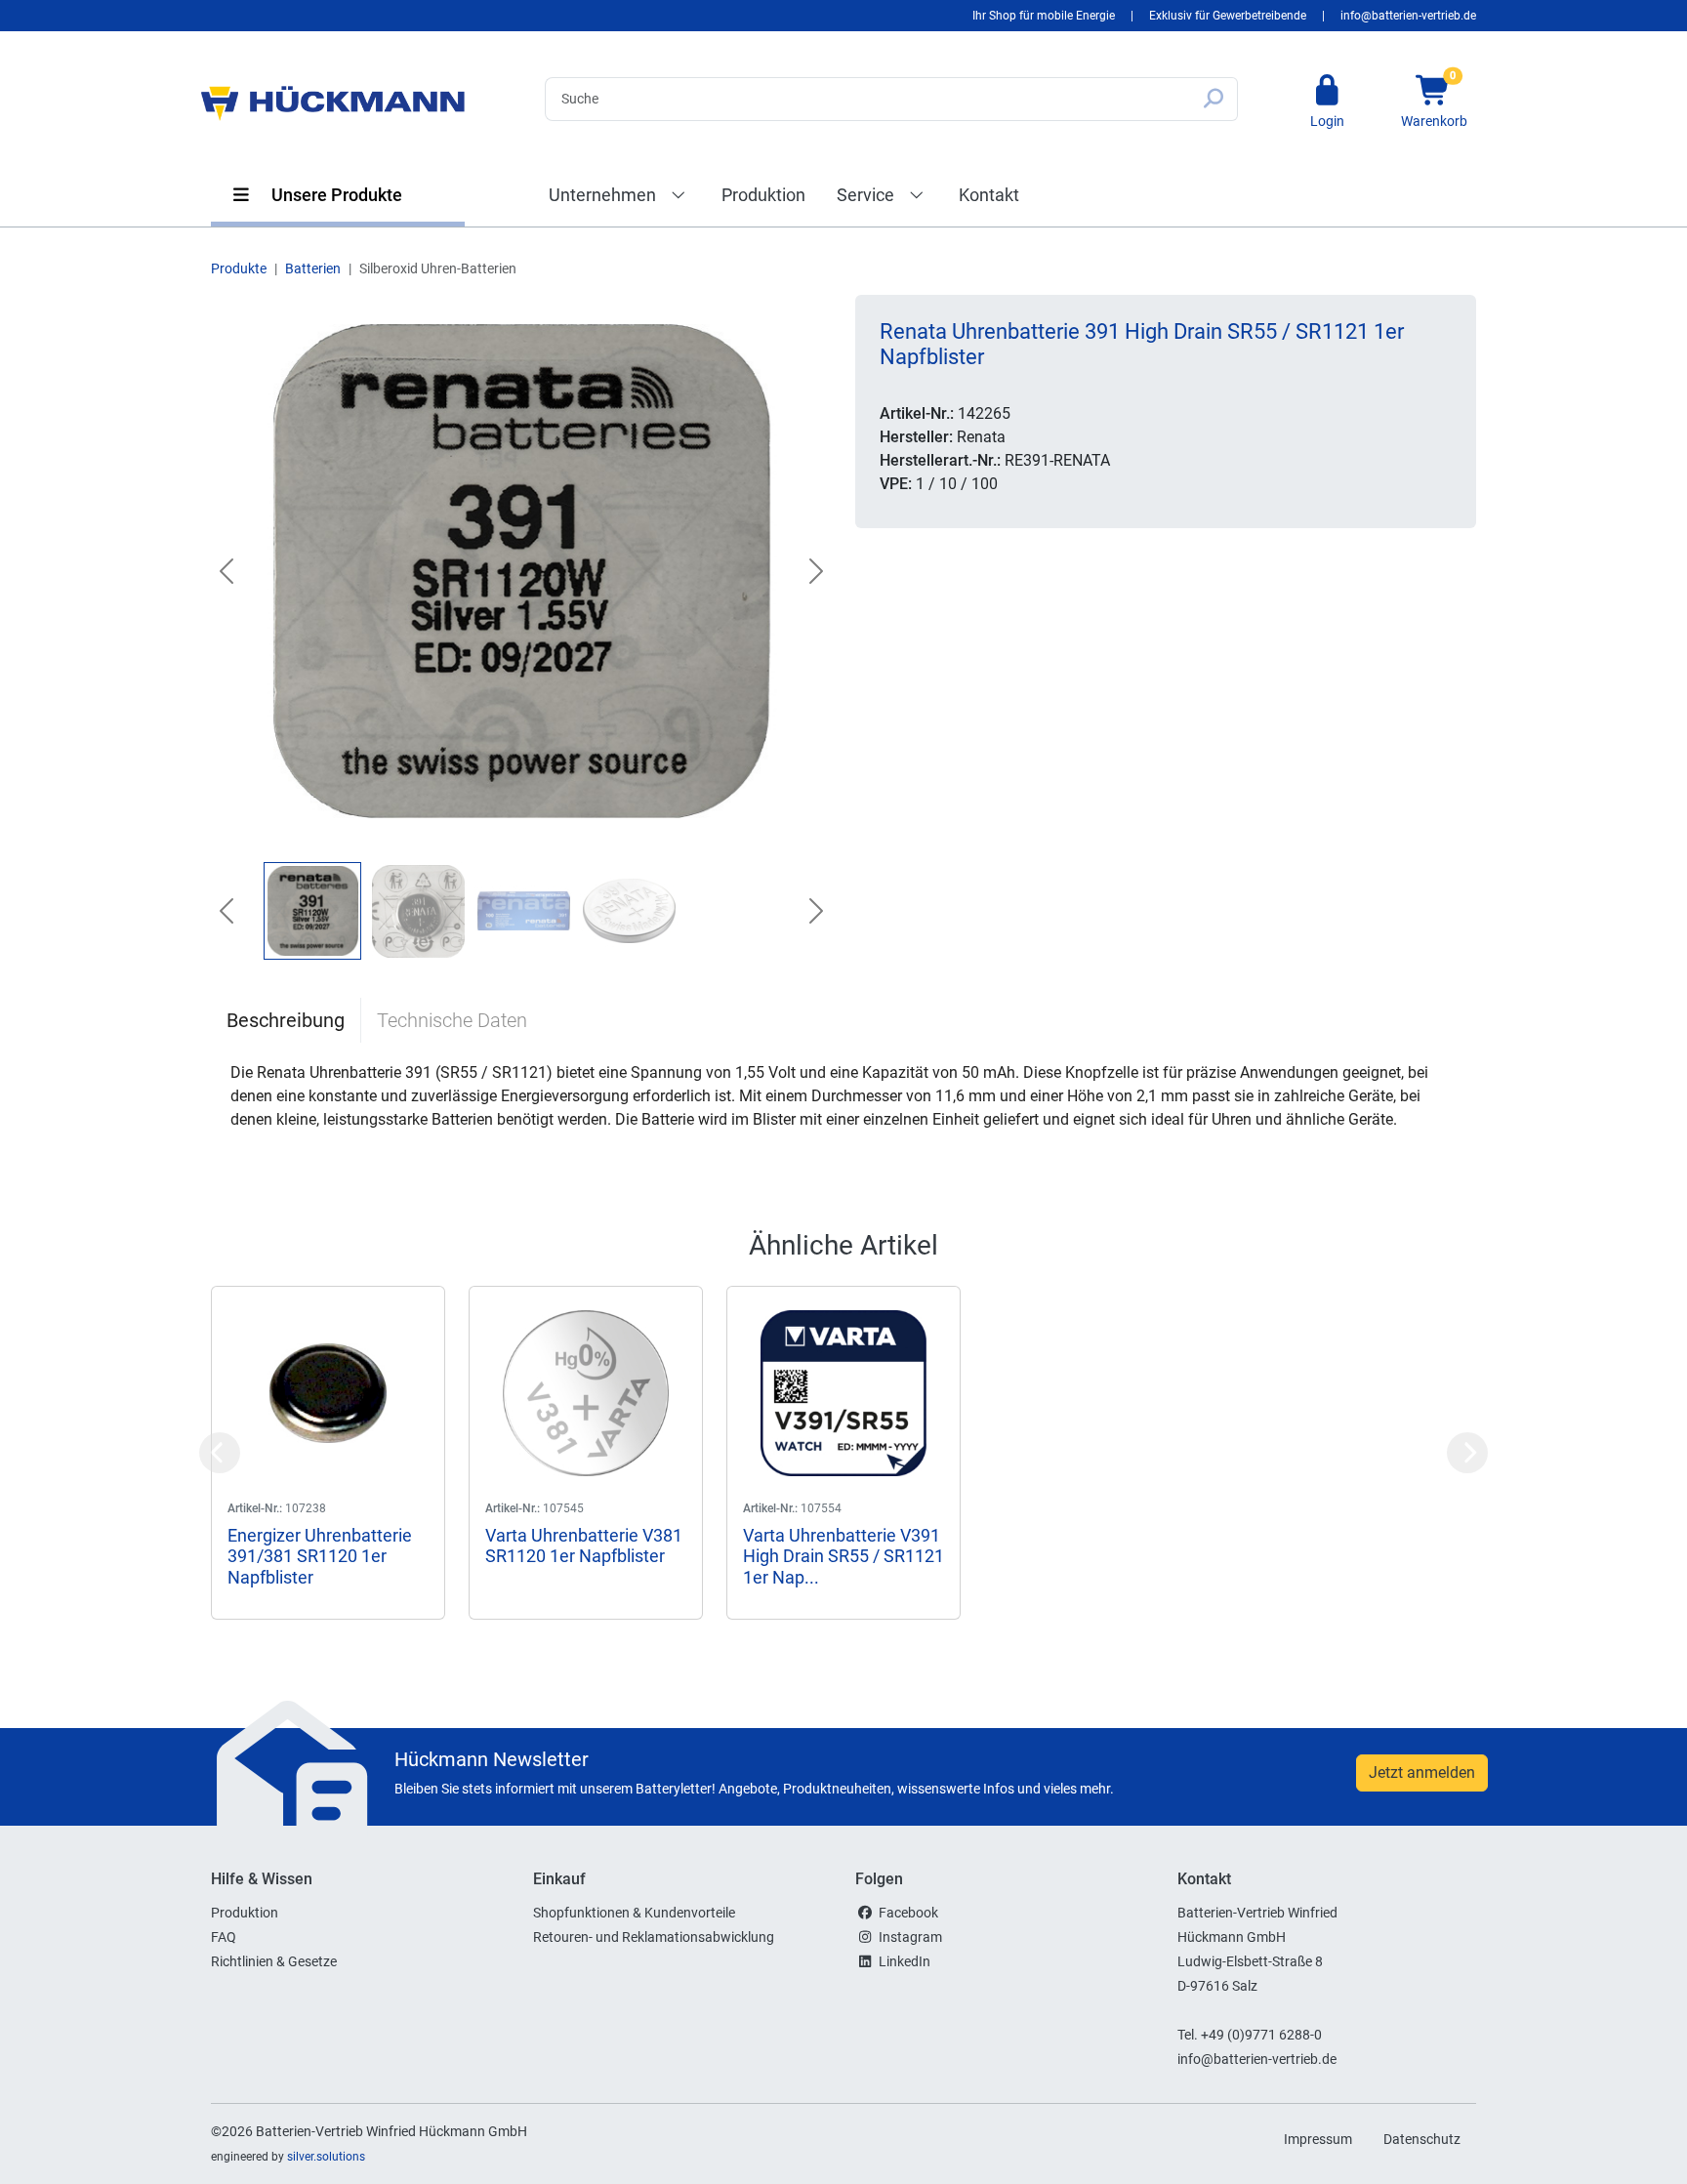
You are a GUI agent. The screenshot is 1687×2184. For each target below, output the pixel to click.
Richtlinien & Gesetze (274, 1961)
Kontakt (989, 195)
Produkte (239, 268)
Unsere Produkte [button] (335, 195)
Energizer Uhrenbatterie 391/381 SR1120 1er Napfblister (320, 1556)
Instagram (910, 1937)
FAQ (224, 1937)
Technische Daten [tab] (452, 1020)
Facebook (908, 1913)
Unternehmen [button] (604, 195)
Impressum (1318, 2139)
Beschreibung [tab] (286, 1020)
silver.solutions (326, 2157)
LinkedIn (905, 1961)
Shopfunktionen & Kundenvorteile (634, 1913)
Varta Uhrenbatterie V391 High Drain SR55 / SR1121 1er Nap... (843, 1556)
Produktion (763, 195)
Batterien (313, 268)
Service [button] (867, 195)
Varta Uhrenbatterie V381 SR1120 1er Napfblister (584, 1546)
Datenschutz (1422, 2139)
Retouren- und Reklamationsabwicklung (654, 1937)
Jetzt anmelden (1422, 1772)
